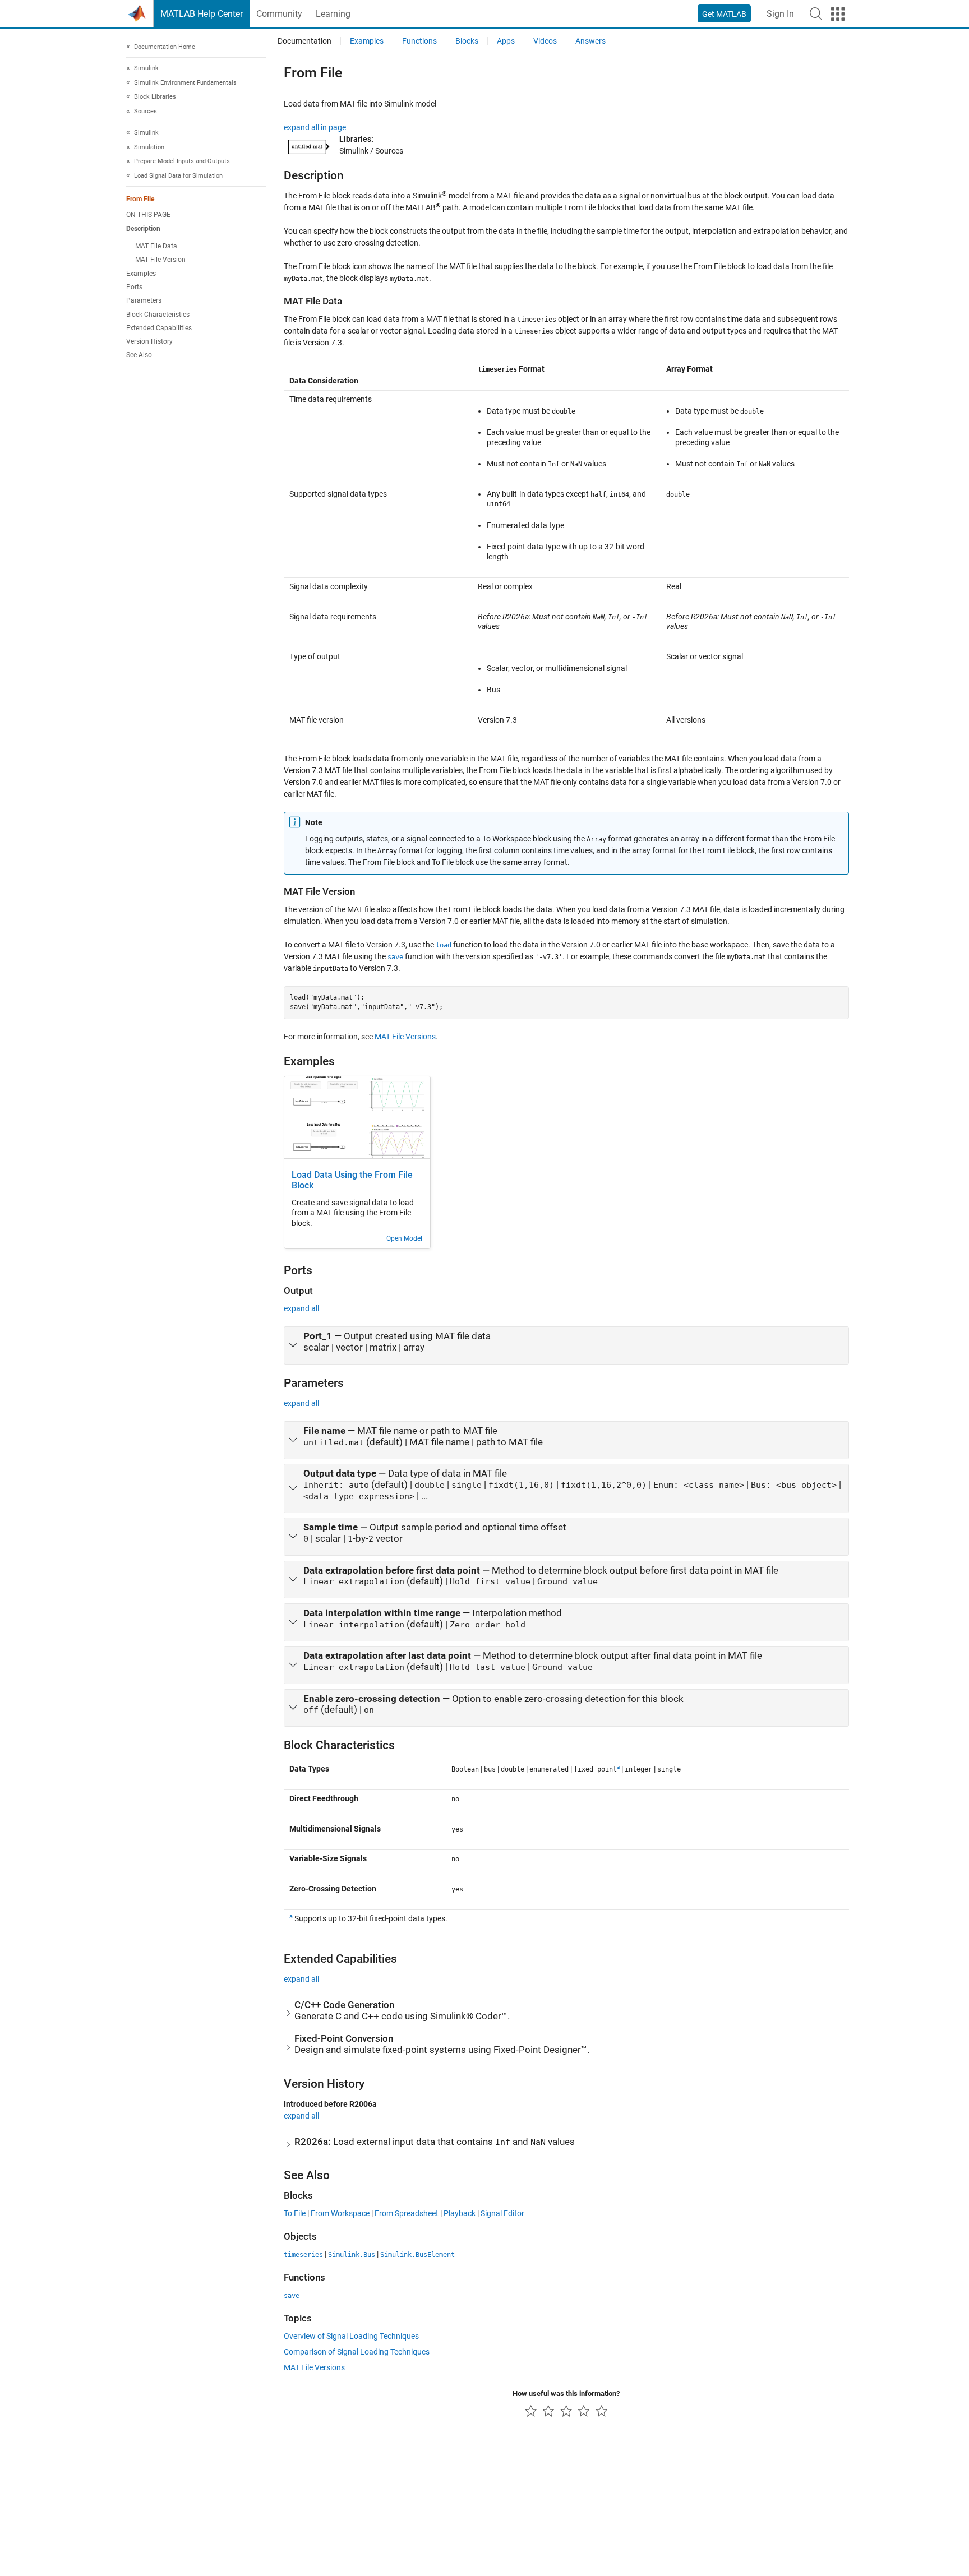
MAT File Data (156, 246)
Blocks (467, 41)
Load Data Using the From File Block (352, 1180)
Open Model (404, 1238)
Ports (134, 287)
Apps (506, 41)
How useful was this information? (566, 2394)
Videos (545, 41)
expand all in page (315, 127)
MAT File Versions (405, 1037)
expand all (301, 1308)
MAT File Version (160, 260)
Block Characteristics (158, 315)
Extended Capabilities (159, 328)
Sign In (780, 14)
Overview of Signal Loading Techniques (351, 2336)
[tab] (566, 1345)
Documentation (304, 41)
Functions (419, 41)
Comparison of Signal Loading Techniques (357, 2352)
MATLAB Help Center (202, 14)
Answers (590, 41)
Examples (141, 274)
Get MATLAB (724, 14)
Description (143, 229)
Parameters (144, 301)
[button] (816, 13)
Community (279, 14)
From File (140, 200)
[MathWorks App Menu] (838, 14)
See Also (139, 355)
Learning (333, 14)
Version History (149, 342)
